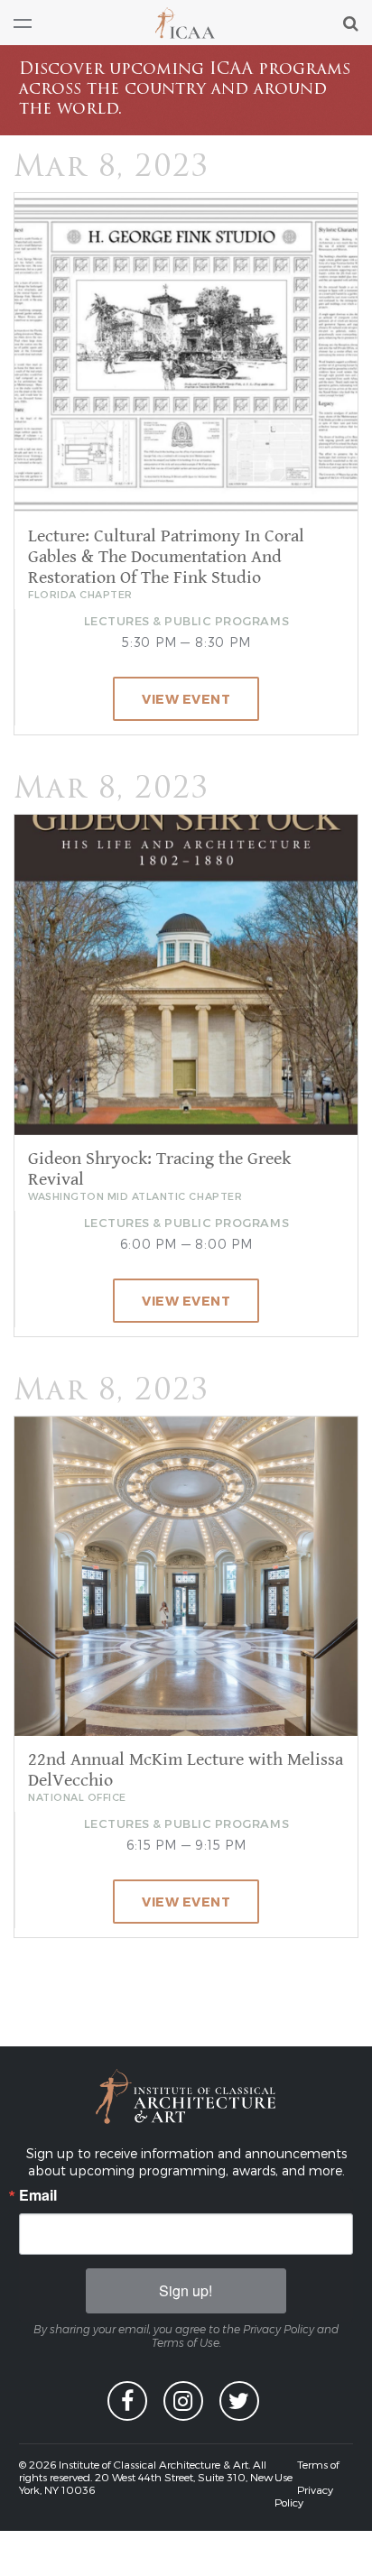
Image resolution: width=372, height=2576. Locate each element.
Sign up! (186, 2290)
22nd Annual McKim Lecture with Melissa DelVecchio (186, 1770)
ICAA (186, 23)
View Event (186, 699)
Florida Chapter (80, 594)
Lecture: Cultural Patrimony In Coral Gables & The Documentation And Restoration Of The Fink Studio (166, 557)
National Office (77, 1797)
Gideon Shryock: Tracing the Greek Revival (159, 1169)
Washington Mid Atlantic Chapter (135, 1196)
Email (38, 2195)
